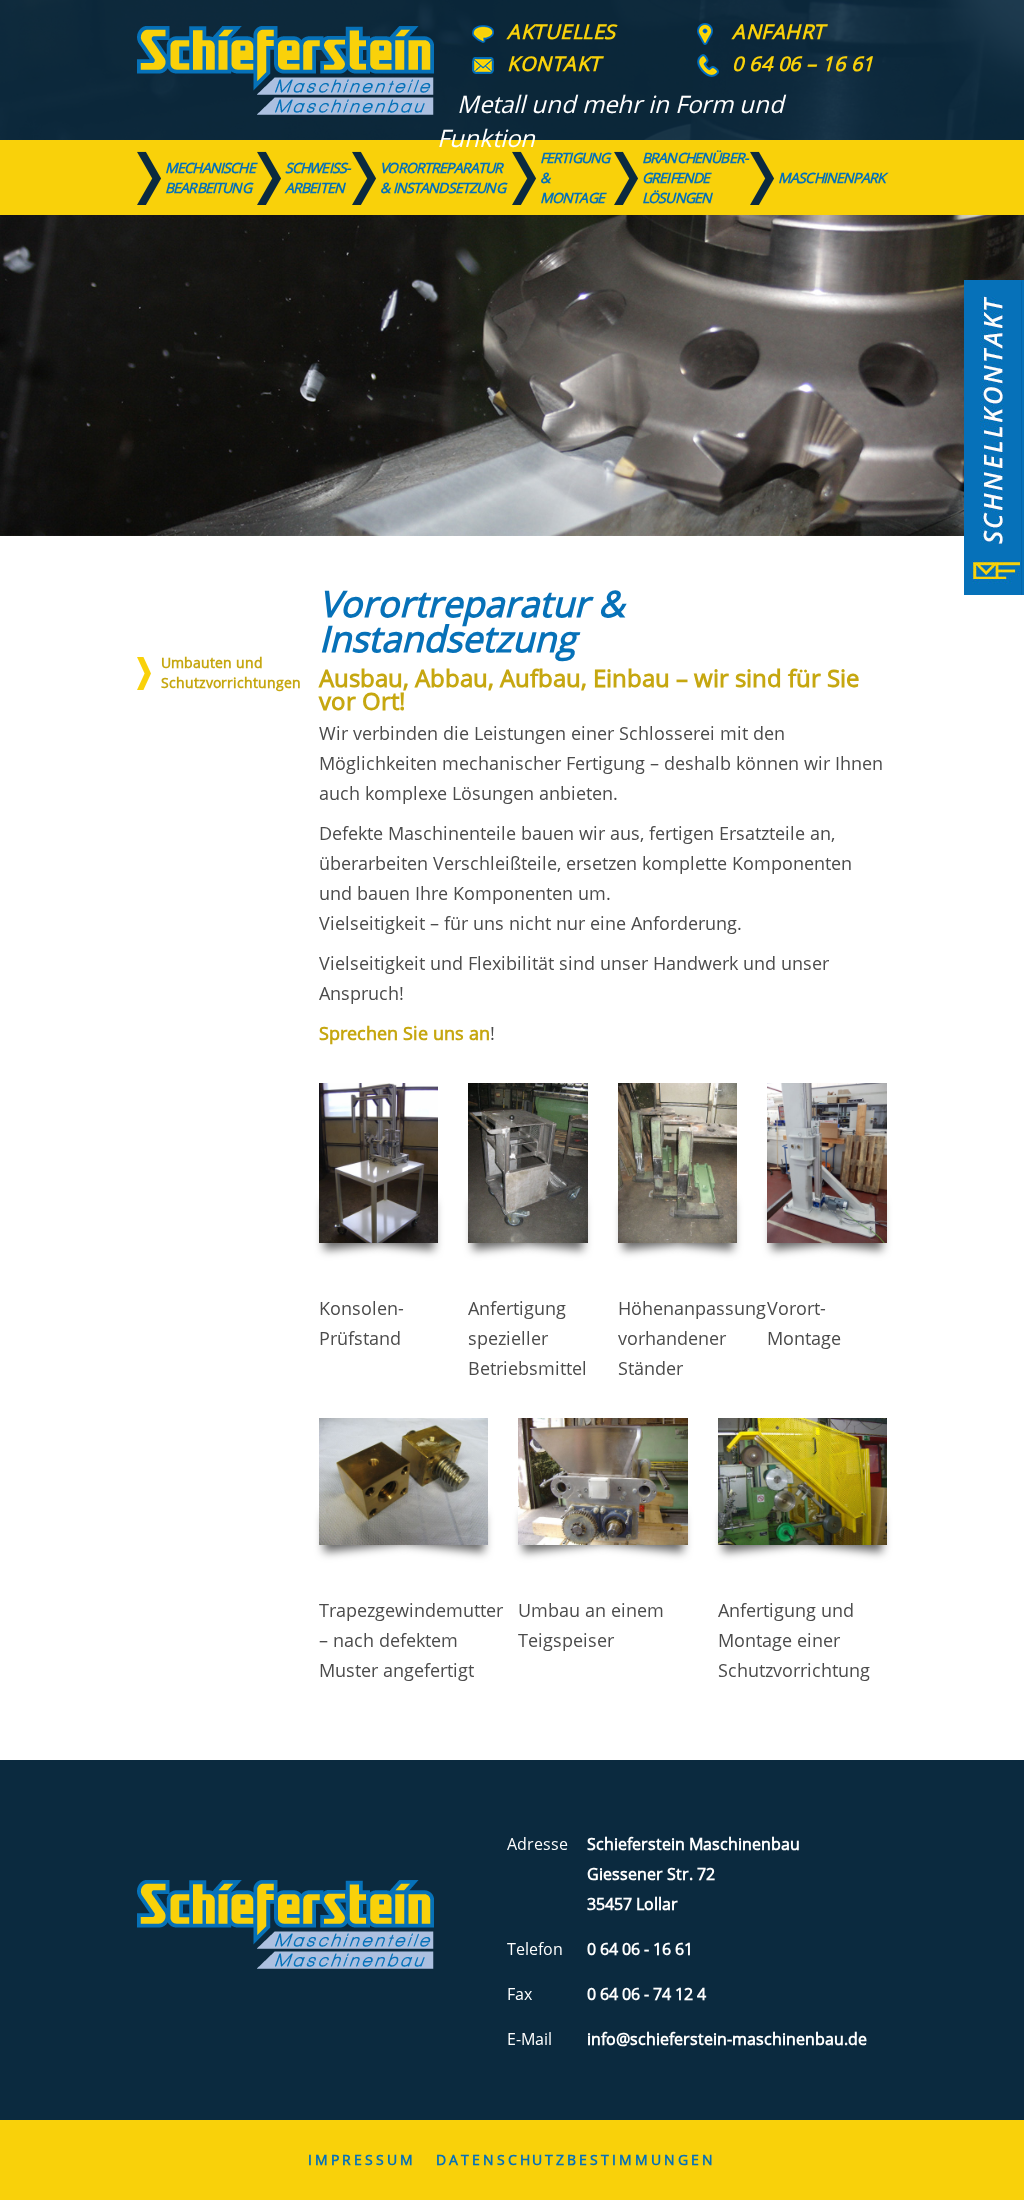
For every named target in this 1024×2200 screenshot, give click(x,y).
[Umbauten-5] (528, 1162)
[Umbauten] (602, 1481)
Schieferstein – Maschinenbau (285, 70)
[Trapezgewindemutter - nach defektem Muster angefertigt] (403, 1481)
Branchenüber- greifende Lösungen (695, 178)
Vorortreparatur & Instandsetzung (442, 177)
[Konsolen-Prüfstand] (379, 1162)
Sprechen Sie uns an (404, 1033)
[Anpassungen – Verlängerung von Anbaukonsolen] (678, 1162)
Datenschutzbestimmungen (576, 2159)
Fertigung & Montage (574, 178)
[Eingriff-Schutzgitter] (802, 1481)
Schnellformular (994, 437)
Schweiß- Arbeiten (317, 177)
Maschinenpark (831, 177)
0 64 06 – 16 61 (803, 63)
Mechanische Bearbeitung (210, 177)
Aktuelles (561, 31)
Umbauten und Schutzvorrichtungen (231, 672)
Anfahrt (778, 31)
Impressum (361, 2159)
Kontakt (554, 63)
